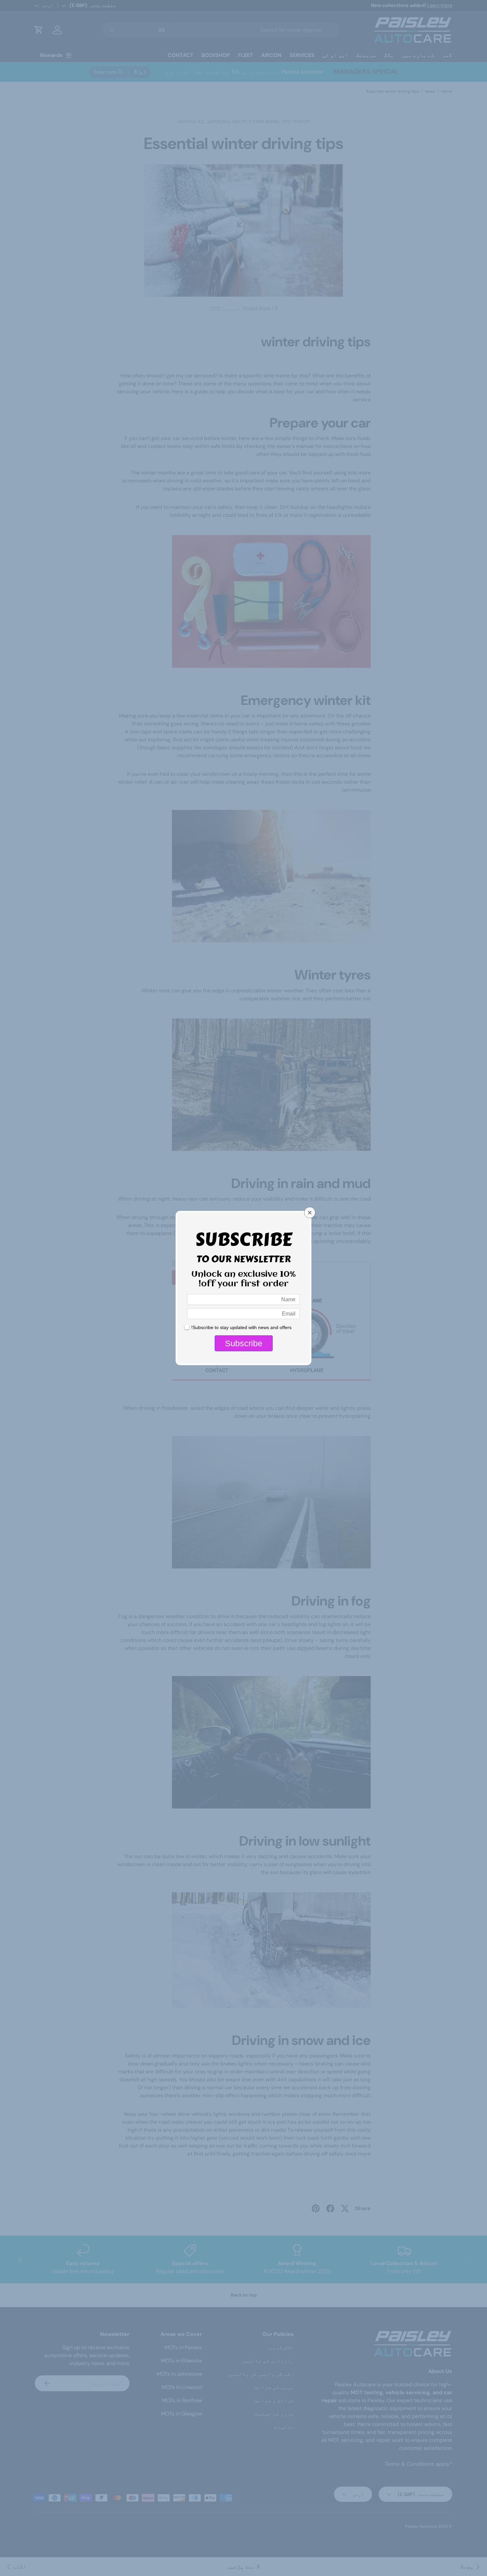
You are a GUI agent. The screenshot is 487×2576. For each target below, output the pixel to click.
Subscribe (244, 1343)
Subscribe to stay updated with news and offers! (241, 1327)
